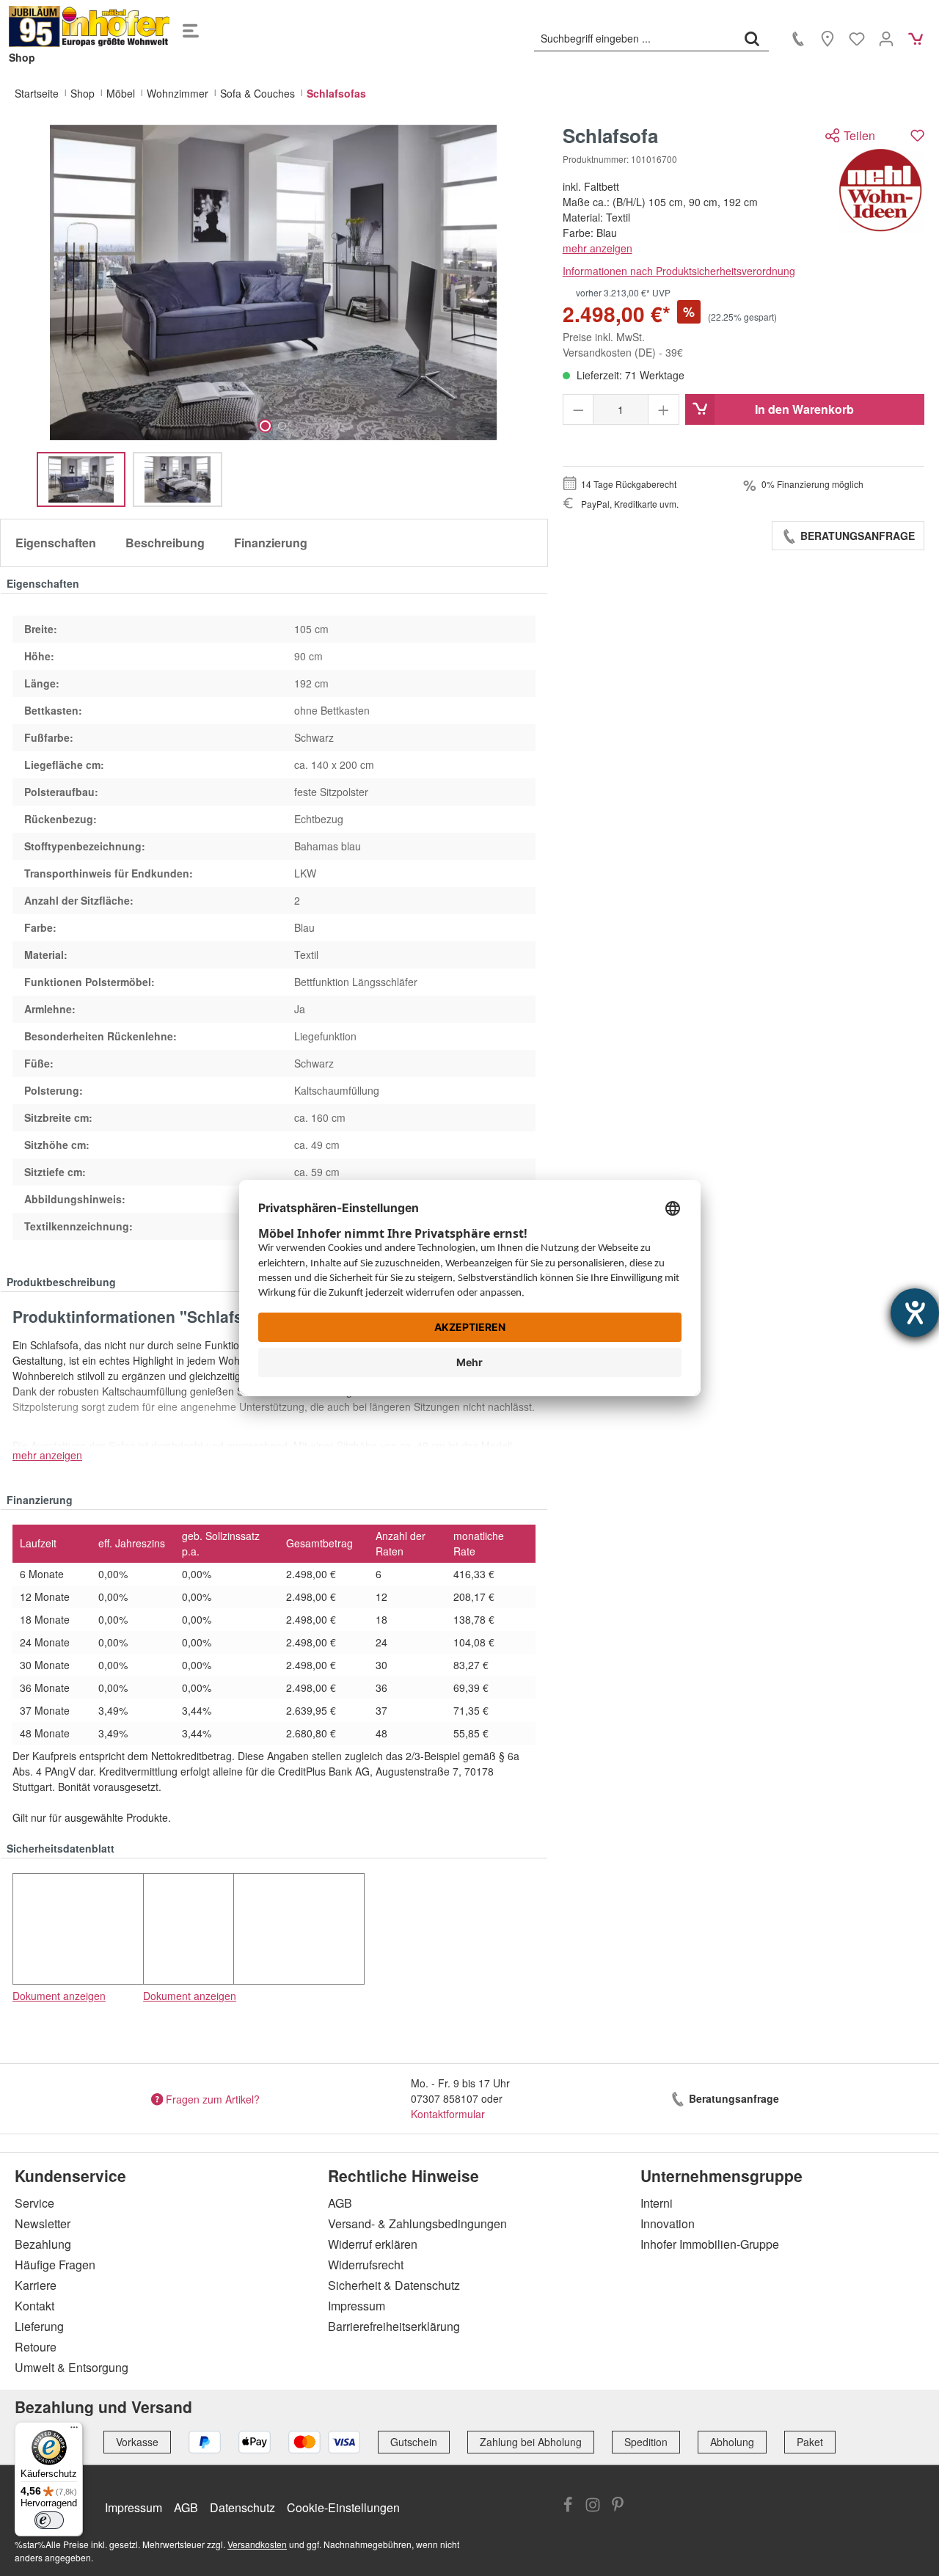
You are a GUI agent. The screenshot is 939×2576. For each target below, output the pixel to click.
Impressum (357, 2306)
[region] (274, 316)
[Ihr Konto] (886, 38)
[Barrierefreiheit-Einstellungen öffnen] (915, 1313)
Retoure (36, 2347)
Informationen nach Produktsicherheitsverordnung (679, 271)
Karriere (36, 2285)
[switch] (49, 2520)
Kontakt (34, 2306)
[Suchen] (752, 38)
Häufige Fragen (55, 2265)
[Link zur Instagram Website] (593, 2506)
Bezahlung (43, 2244)
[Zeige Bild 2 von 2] (282, 426)
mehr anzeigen (598, 248)
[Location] (827, 38)
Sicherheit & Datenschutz (394, 2285)
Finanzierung (271, 543)
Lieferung (39, 2326)
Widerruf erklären (373, 2244)
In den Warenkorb (804, 409)
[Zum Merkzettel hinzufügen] (917, 135)
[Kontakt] (798, 38)
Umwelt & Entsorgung (72, 2367)
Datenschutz (242, 2507)
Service (34, 2203)
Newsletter (43, 2223)
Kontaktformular (448, 2114)
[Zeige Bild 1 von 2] (265, 426)
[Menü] (191, 26)
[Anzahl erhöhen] (664, 409)
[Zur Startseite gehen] (89, 26)
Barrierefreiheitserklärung (394, 2326)
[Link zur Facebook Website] (568, 2506)
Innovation (668, 2223)
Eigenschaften (56, 543)
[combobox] (635, 38)
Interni (657, 2203)
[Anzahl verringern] (578, 409)
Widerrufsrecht (366, 2265)
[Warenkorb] (916, 38)
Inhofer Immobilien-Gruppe (710, 2244)
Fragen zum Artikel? (213, 2098)
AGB (340, 2203)
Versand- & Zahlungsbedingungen (417, 2223)
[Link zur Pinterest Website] (618, 2506)
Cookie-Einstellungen (343, 2507)
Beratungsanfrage (856, 536)
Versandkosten (257, 2544)
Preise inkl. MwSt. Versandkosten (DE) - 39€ (623, 344)
